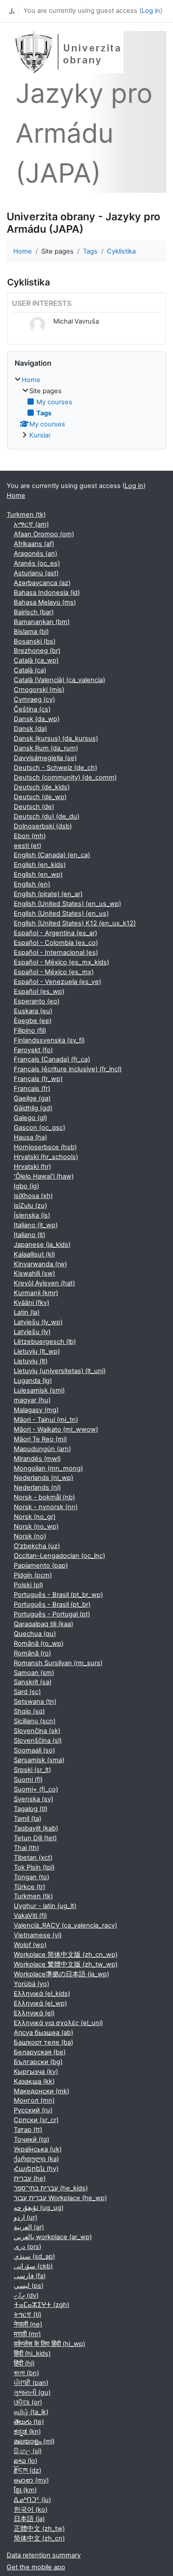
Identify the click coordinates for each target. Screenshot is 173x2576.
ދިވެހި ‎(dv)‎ (26, 2295)
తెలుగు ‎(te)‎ (29, 2422)
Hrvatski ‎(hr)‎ (32, 1167)
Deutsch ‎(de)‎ (34, 807)
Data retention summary (44, 2555)
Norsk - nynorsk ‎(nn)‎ (46, 1507)
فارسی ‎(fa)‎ (30, 2276)
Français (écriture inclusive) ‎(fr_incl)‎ (68, 1069)
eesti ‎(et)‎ (28, 846)
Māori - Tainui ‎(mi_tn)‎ (46, 1420)
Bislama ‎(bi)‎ (31, 632)
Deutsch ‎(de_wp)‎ (40, 797)
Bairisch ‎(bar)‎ (34, 612)
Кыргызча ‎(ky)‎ (36, 2072)
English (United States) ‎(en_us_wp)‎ (67, 904)
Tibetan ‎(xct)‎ (33, 1858)
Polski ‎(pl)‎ (28, 1585)
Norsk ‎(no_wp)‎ (36, 1526)
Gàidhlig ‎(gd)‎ (33, 1108)
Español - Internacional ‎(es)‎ (56, 952)
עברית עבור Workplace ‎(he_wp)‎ (60, 2198)
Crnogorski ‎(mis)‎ (39, 690)
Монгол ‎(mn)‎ (34, 2100)
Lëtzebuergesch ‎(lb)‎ (45, 1342)
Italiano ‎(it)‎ (29, 1235)
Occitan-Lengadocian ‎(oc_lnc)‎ (59, 1556)
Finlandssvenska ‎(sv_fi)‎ (49, 1040)
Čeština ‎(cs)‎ (32, 709)
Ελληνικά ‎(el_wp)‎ (40, 2003)
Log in (151, 11)
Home (23, 251)
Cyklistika (121, 251)
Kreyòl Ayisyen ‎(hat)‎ (44, 1283)
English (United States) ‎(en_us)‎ (61, 913)
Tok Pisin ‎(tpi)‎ (34, 1867)
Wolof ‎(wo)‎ (30, 1945)
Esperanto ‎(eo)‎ (37, 1001)
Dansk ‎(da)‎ (30, 729)
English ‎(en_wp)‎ (38, 874)
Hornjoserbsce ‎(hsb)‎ (45, 1147)
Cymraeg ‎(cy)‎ (34, 699)
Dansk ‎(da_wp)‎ (37, 719)
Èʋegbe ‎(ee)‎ (33, 1021)
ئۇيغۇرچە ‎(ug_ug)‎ (39, 2208)
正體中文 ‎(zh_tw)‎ (39, 2529)
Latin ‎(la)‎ (27, 1312)
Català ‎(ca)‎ (30, 670)
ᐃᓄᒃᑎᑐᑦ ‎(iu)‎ (32, 2500)
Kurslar (40, 435)
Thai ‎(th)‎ (26, 1848)
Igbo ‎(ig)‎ (26, 1186)
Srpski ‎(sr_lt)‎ (32, 1770)
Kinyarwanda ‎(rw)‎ (40, 1264)
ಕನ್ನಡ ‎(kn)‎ (27, 2432)
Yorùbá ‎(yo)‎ (31, 1984)
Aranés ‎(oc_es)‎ (37, 563)
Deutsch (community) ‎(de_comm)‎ (65, 777)
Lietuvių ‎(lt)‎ (31, 1361)
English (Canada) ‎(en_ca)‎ (52, 855)
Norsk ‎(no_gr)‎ (35, 1517)
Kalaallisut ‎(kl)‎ (34, 1254)
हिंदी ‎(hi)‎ (24, 2363)
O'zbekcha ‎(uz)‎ (37, 1546)
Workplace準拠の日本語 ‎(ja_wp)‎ (61, 1974)
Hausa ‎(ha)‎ (30, 1137)
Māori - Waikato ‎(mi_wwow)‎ (56, 1429)
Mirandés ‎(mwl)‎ (37, 1459)
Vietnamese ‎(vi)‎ (38, 1935)
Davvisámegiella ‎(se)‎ (45, 758)
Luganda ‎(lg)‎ (33, 1381)
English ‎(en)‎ (32, 884)
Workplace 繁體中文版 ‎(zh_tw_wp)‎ (66, 1964)
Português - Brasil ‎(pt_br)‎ (52, 1604)
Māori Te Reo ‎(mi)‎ (40, 1439)
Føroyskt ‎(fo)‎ (33, 1050)
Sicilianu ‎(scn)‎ (35, 1721)
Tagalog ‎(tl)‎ (31, 1809)
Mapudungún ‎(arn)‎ (42, 1449)
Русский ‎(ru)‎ (33, 2110)
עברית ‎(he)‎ (30, 2178)
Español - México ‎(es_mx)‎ (54, 972)
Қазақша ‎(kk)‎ (34, 2081)
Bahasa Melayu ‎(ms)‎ (45, 602)
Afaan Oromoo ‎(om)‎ (44, 534)
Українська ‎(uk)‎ (38, 2149)
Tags (90, 251)
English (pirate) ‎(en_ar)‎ (48, 894)
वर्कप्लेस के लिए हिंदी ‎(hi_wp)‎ (49, 2344)
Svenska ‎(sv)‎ (33, 1799)
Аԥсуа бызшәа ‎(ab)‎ (43, 2033)
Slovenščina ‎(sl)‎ (38, 1741)
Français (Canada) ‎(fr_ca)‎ (52, 1059)
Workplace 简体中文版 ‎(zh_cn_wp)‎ (66, 1955)
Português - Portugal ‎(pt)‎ (52, 1614)
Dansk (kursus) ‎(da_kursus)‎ (56, 738)
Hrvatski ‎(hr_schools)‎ (46, 1157)
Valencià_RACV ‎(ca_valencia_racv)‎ (65, 1925)
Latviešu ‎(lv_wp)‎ (38, 1322)
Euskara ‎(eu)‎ (33, 1011)
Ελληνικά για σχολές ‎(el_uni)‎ (58, 2023)
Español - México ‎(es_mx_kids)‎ (61, 962)
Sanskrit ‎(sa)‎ (33, 1682)
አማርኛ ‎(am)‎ (31, 524)
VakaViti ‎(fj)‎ (30, 1916)
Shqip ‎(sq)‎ (29, 1711)
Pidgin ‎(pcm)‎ (33, 1575)
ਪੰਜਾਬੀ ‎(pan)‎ (31, 2383)
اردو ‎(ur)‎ (26, 2217)
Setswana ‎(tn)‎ (35, 1702)
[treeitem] (86, 408)
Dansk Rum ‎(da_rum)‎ (46, 748)
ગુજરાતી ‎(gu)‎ (32, 2393)
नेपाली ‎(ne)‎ (28, 2324)
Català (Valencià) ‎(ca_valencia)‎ (59, 680)
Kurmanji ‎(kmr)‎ (36, 1293)
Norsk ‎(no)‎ (30, 1536)
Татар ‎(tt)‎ (28, 2130)
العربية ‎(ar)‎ (29, 2227)
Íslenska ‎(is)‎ (32, 1215)
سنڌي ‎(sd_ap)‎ (34, 2256)
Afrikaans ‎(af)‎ (34, 544)
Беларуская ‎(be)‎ (40, 2052)
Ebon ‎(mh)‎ (30, 836)
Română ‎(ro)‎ (32, 1653)
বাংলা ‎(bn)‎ (26, 2373)
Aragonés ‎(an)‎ (35, 554)
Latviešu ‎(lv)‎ (32, 1332)
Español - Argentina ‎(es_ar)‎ (55, 933)
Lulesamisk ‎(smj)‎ (39, 1390)
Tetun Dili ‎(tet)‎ (35, 1838)
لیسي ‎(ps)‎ (29, 2286)
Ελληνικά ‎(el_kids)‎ (42, 1994)
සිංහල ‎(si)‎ (28, 2451)
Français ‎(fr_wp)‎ (38, 1079)
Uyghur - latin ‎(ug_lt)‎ (45, 1906)
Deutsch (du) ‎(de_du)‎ (47, 816)
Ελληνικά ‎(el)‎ (34, 2013)
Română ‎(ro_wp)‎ (39, 1643)
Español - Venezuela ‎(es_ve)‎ (57, 982)
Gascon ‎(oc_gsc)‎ (39, 1128)
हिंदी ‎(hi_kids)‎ (32, 2354)
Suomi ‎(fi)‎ (28, 1780)
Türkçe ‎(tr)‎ (29, 1887)
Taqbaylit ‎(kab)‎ (36, 1828)
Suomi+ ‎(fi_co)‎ (36, 1789)
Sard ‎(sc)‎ (27, 1692)
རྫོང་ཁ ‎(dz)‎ (28, 2471)
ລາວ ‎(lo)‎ (26, 2461)
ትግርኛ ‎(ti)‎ (28, 2314)
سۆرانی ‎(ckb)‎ (33, 2266)
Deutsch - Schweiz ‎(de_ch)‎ (55, 768)
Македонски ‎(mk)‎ (41, 2091)
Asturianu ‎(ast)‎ (36, 573)
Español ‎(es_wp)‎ (39, 991)
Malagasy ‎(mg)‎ (36, 1410)
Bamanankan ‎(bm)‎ (42, 622)
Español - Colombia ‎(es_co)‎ (56, 943)
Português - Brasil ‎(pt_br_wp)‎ (58, 1595)
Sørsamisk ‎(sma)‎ (39, 1760)
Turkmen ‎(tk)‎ (26, 515)
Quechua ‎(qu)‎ (35, 1634)
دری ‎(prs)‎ (28, 2247)
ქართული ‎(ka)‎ (36, 2159)
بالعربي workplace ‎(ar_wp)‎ (53, 2237)
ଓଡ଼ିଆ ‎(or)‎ (28, 2402)
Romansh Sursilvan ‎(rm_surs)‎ (58, 1663)
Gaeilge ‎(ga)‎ (32, 1098)
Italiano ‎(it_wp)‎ (36, 1225)
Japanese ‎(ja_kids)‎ (42, 1245)
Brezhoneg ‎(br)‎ (37, 651)
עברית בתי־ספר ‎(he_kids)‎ (51, 2188)
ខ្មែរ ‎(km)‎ (25, 2490)
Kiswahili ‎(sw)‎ (34, 1273)
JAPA (12, 11)
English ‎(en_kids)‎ (40, 865)
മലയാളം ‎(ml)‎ (34, 2441)
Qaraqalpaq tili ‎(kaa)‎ (43, 1624)
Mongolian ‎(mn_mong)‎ (48, 1468)
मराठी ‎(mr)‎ (27, 2334)
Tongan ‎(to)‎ (31, 1877)
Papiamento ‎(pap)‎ (41, 1565)
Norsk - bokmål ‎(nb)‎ (44, 1497)
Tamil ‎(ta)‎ (28, 1819)
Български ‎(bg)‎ (38, 2062)
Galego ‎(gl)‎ (30, 1118)
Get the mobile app (36, 2567)
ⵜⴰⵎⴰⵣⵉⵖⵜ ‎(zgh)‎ (41, 2305)
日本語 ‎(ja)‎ (29, 2519)
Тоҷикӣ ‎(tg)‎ (31, 2139)
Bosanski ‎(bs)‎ (35, 641)
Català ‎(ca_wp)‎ (36, 660)
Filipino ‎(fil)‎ (30, 1030)
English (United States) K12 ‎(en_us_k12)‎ (75, 923)
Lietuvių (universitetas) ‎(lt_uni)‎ (60, 1371)
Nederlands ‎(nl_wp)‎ (43, 1478)
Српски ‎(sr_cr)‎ (36, 2120)
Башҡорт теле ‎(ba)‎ (43, 2042)
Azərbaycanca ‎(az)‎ (42, 583)
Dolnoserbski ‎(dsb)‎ (43, 826)
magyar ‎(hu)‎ (32, 1400)
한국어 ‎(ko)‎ (31, 2510)
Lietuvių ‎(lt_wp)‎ (37, 1351)
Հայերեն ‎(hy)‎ (36, 2169)
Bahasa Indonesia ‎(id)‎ (47, 593)
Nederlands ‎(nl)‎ (37, 1487)
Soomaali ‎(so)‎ (34, 1750)
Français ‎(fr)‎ (32, 1089)
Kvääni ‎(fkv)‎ (31, 1303)
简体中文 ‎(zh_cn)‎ (39, 2538)
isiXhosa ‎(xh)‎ (33, 1196)
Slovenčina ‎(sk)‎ (37, 1731)
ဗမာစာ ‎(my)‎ (31, 2480)
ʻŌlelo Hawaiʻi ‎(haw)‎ (44, 1176)
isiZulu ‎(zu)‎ (30, 1206)
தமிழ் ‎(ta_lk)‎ (31, 2412)
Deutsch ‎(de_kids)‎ (42, 787)
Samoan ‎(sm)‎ (34, 1673)
